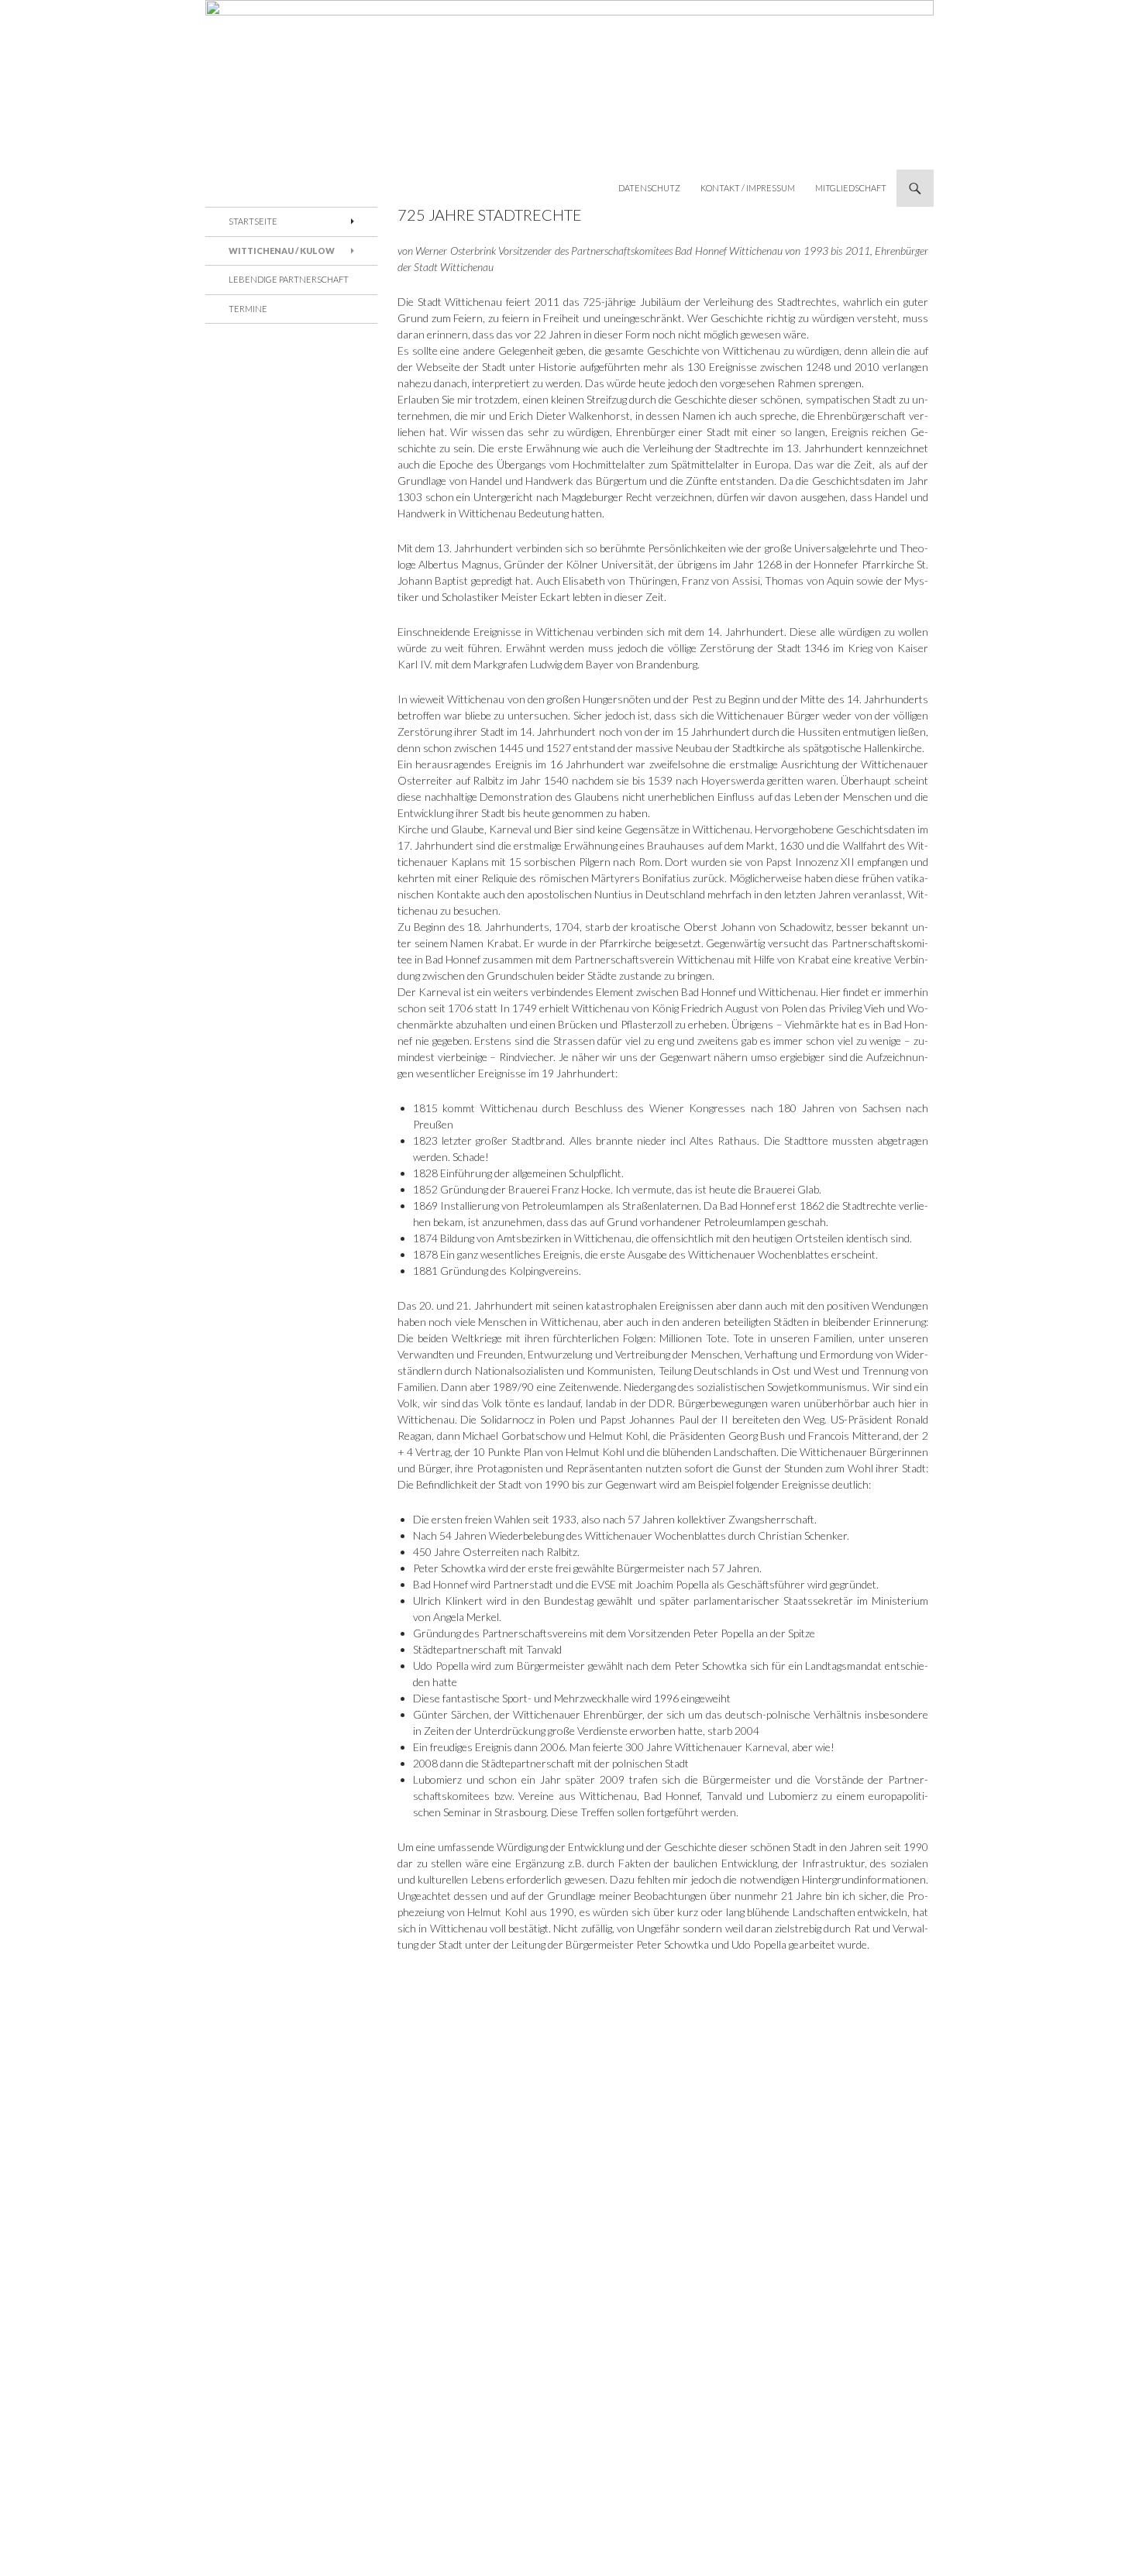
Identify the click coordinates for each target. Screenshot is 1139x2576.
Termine (248, 309)
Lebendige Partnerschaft (289, 279)
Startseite (253, 221)
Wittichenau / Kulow (282, 251)
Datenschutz (649, 188)
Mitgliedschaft (851, 188)
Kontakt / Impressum (748, 188)
